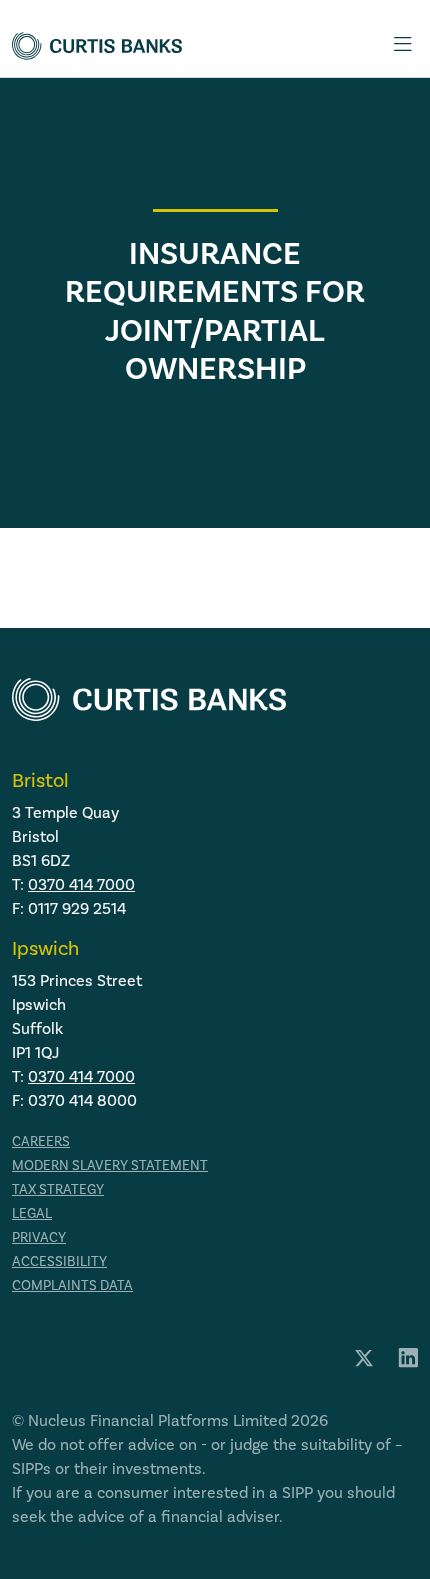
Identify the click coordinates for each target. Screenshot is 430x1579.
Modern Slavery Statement (110, 1166)
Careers (41, 1142)
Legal (32, 1214)
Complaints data (72, 1286)
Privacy (39, 1238)
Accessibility (59, 1262)
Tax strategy (58, 1190)
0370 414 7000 (81, 885)
